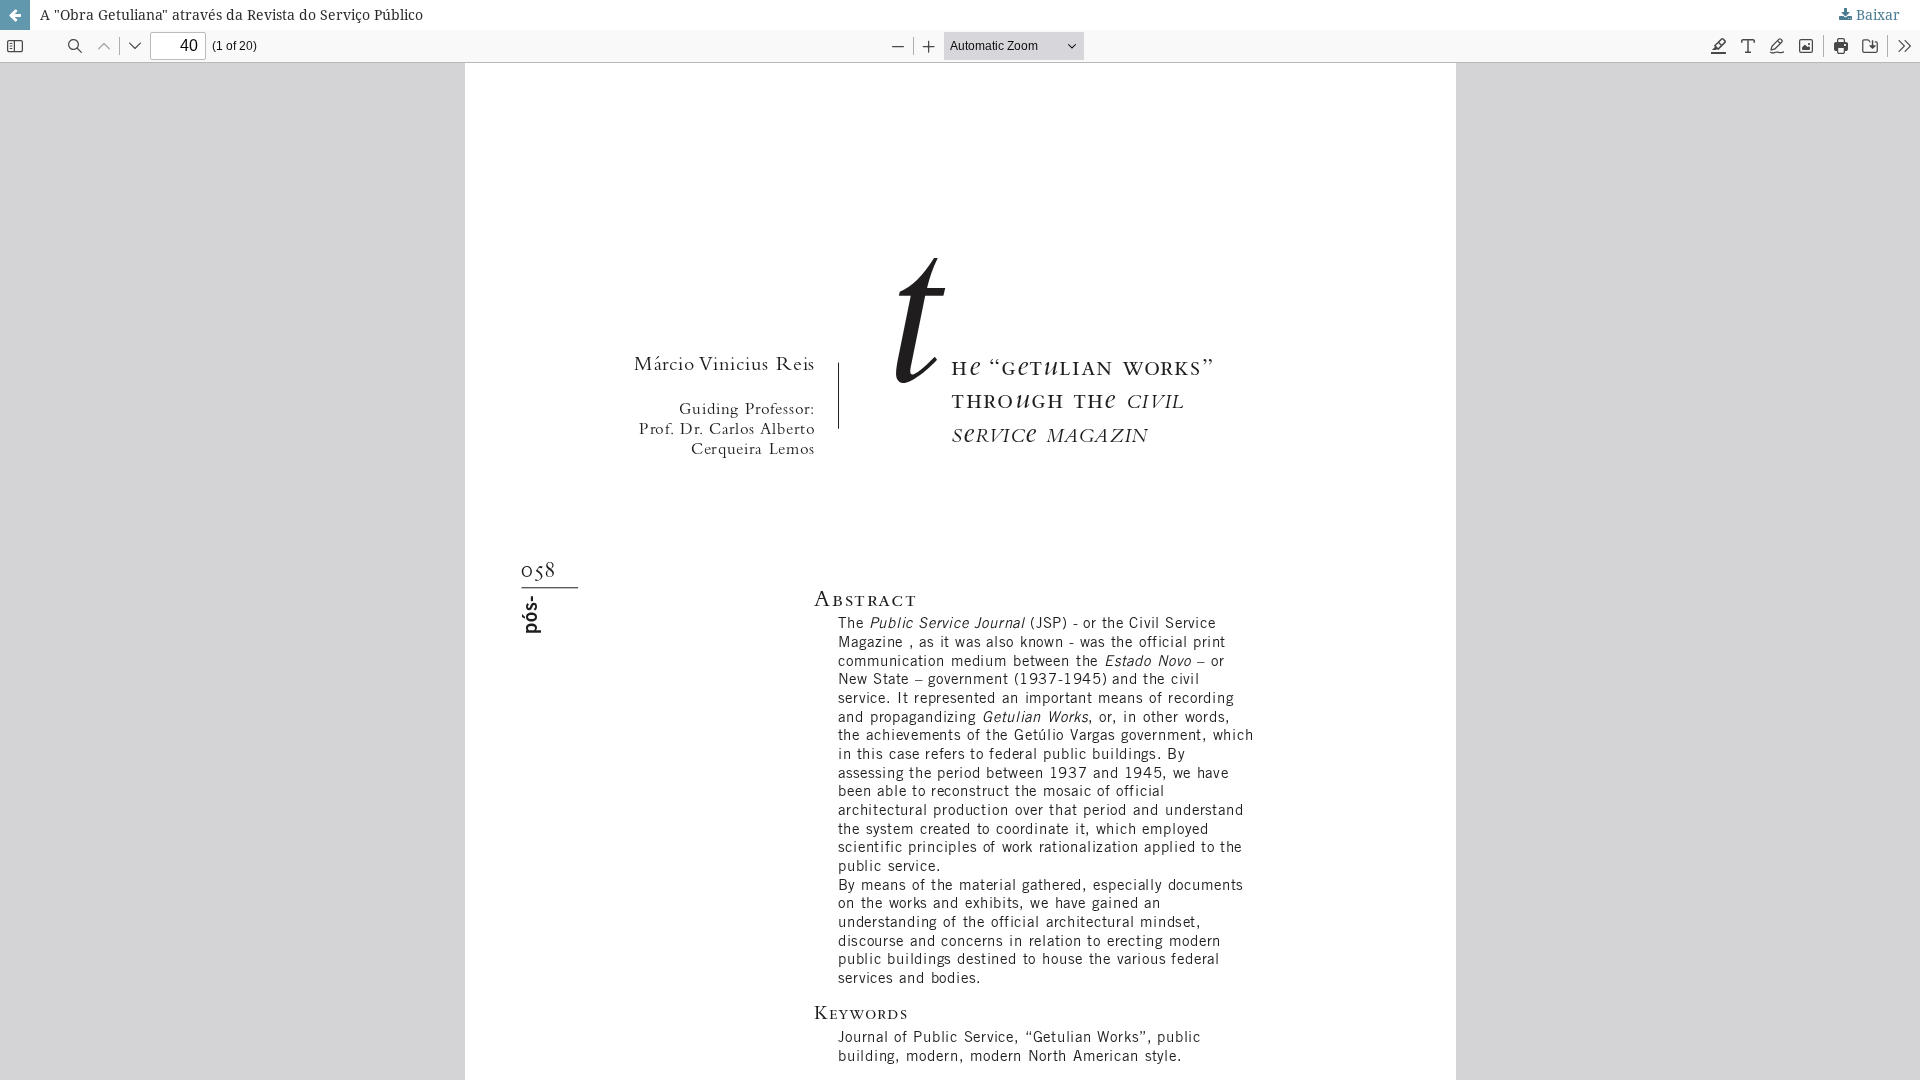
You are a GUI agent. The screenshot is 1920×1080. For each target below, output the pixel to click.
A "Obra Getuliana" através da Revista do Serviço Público (231, 14)
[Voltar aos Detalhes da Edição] (15, 15)
